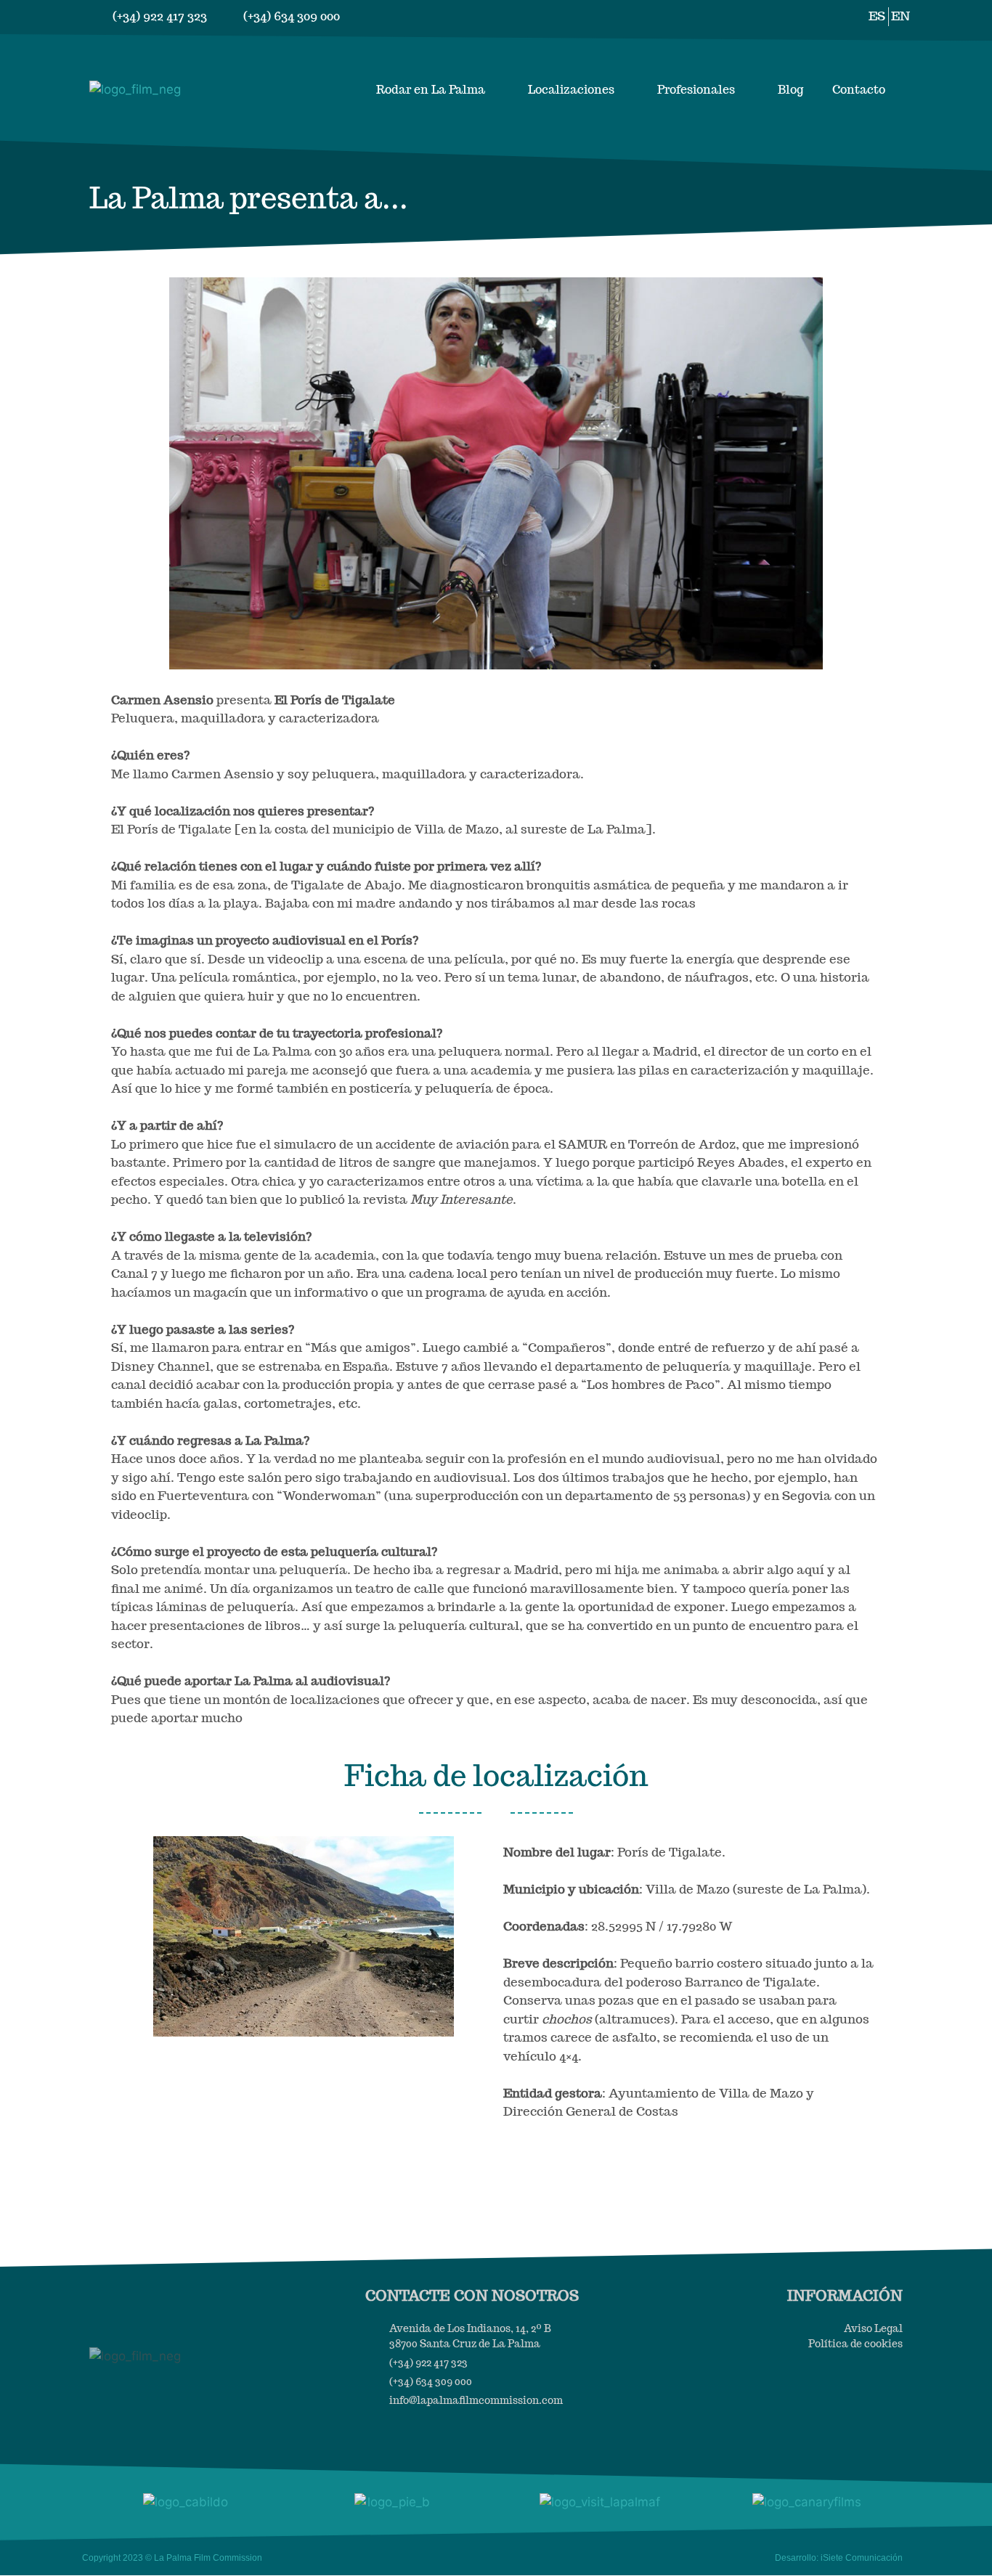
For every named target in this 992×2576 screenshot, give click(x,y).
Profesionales (696, 90)
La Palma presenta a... (249, 197)
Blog (790, 90)
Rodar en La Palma (431, 90)
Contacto (859, 90)
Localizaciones (571, 90)
